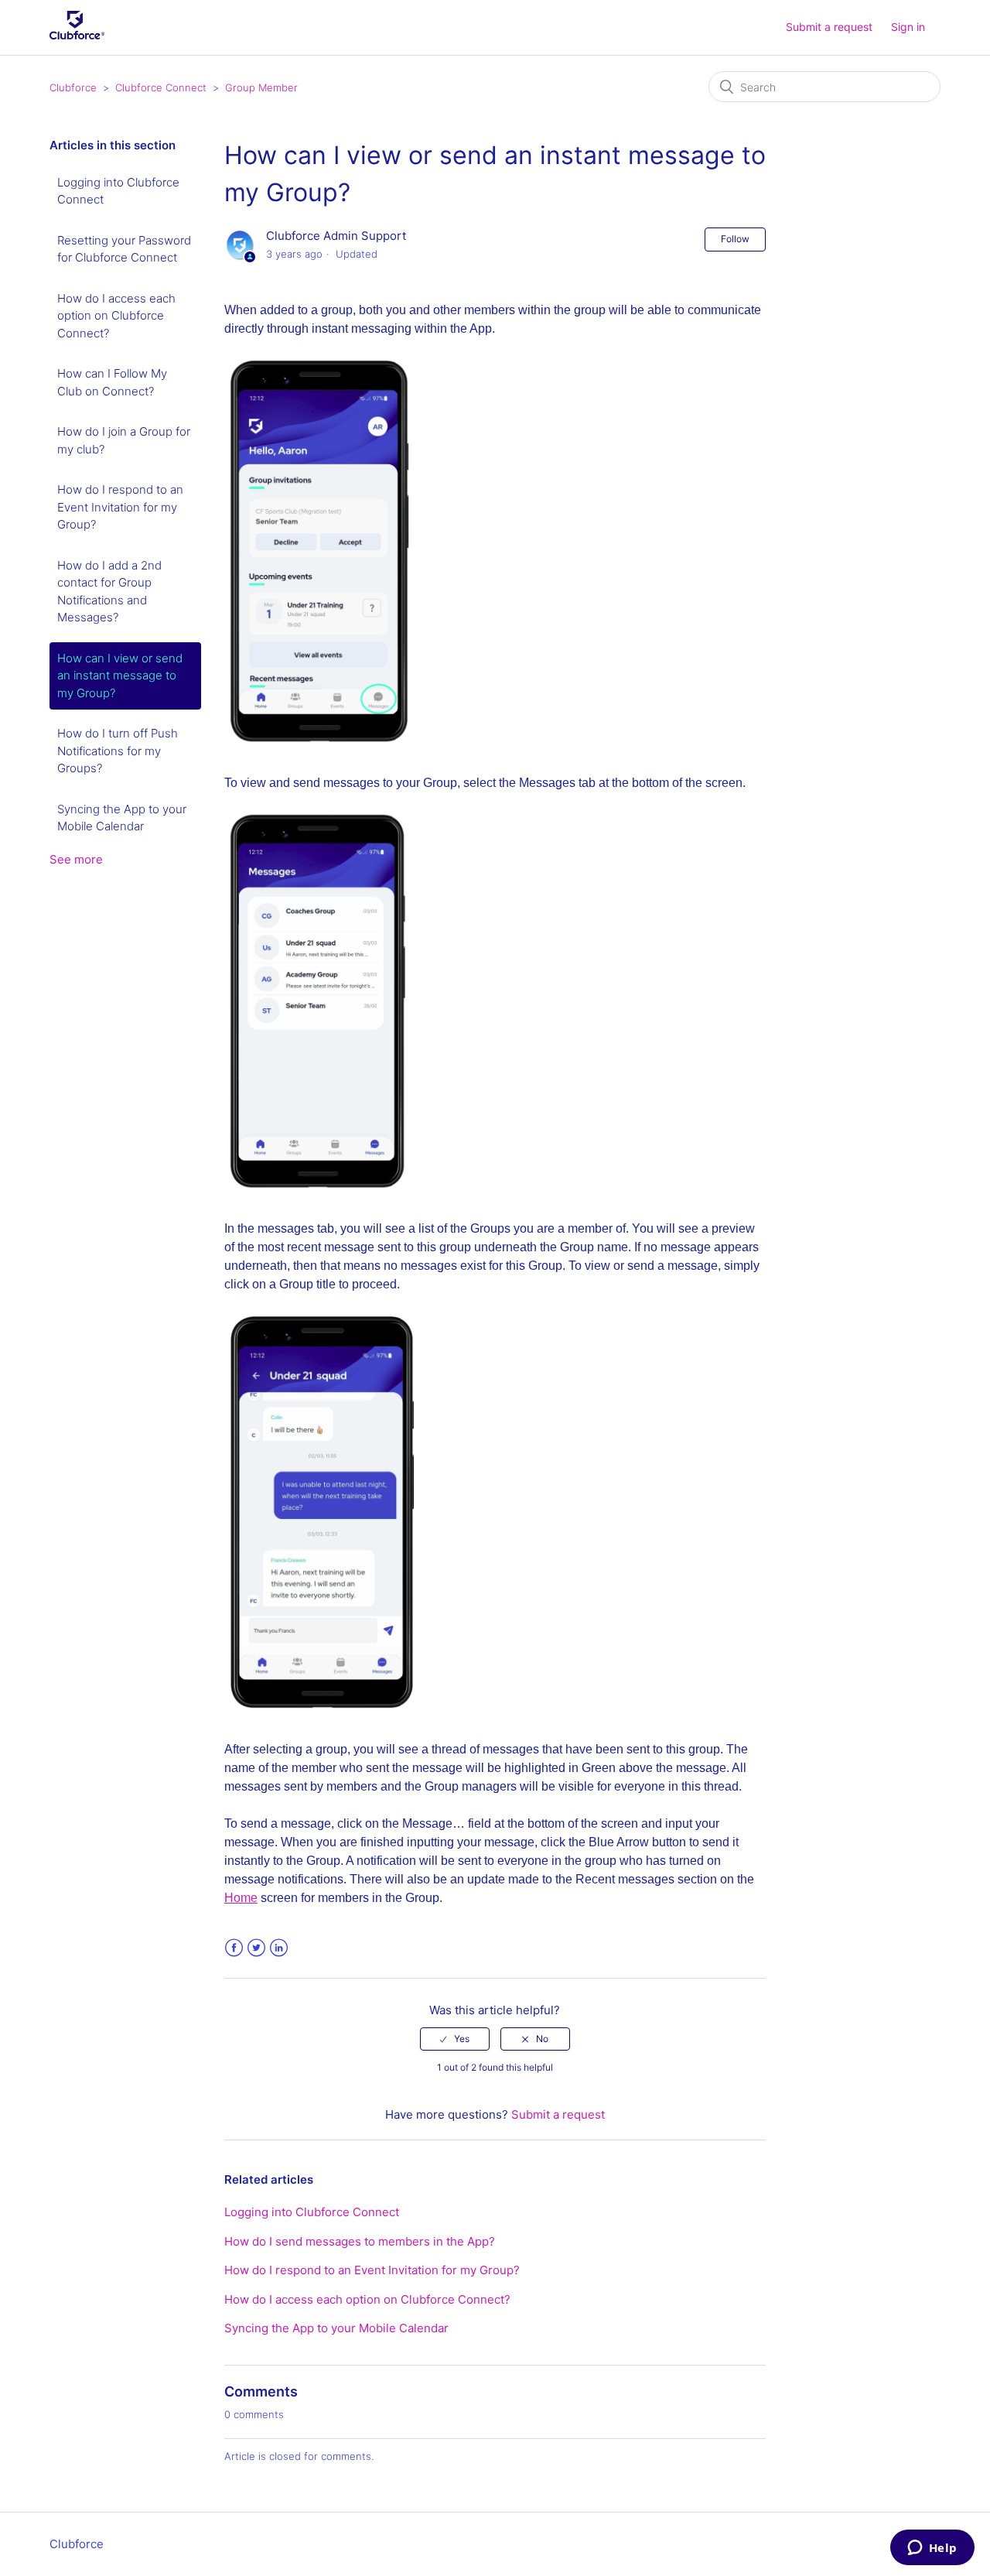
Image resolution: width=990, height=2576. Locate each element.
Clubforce (73, 87)
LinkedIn (279, 1948)
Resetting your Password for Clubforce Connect (124, 249)
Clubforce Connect (161, 87)
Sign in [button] (908, 27)
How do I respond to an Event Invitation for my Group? (120, 507)
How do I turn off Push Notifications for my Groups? (118, 751)
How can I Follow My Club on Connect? (112, 382)
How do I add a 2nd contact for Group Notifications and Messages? (109, 592)
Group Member (261, 87)
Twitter (256, 1948)
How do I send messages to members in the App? (360, 2241)
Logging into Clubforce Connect (118, 191)
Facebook (234, 1948)
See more (76, 859)
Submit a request (829, 27)
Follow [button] (735, 239)
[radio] (455, 2039)
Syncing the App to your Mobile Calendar (122, 818)
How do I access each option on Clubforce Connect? (116, 316)
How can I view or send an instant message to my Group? (120, 676)
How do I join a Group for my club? (124, 440)
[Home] (77, 35)
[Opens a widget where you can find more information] (932, 2549)
